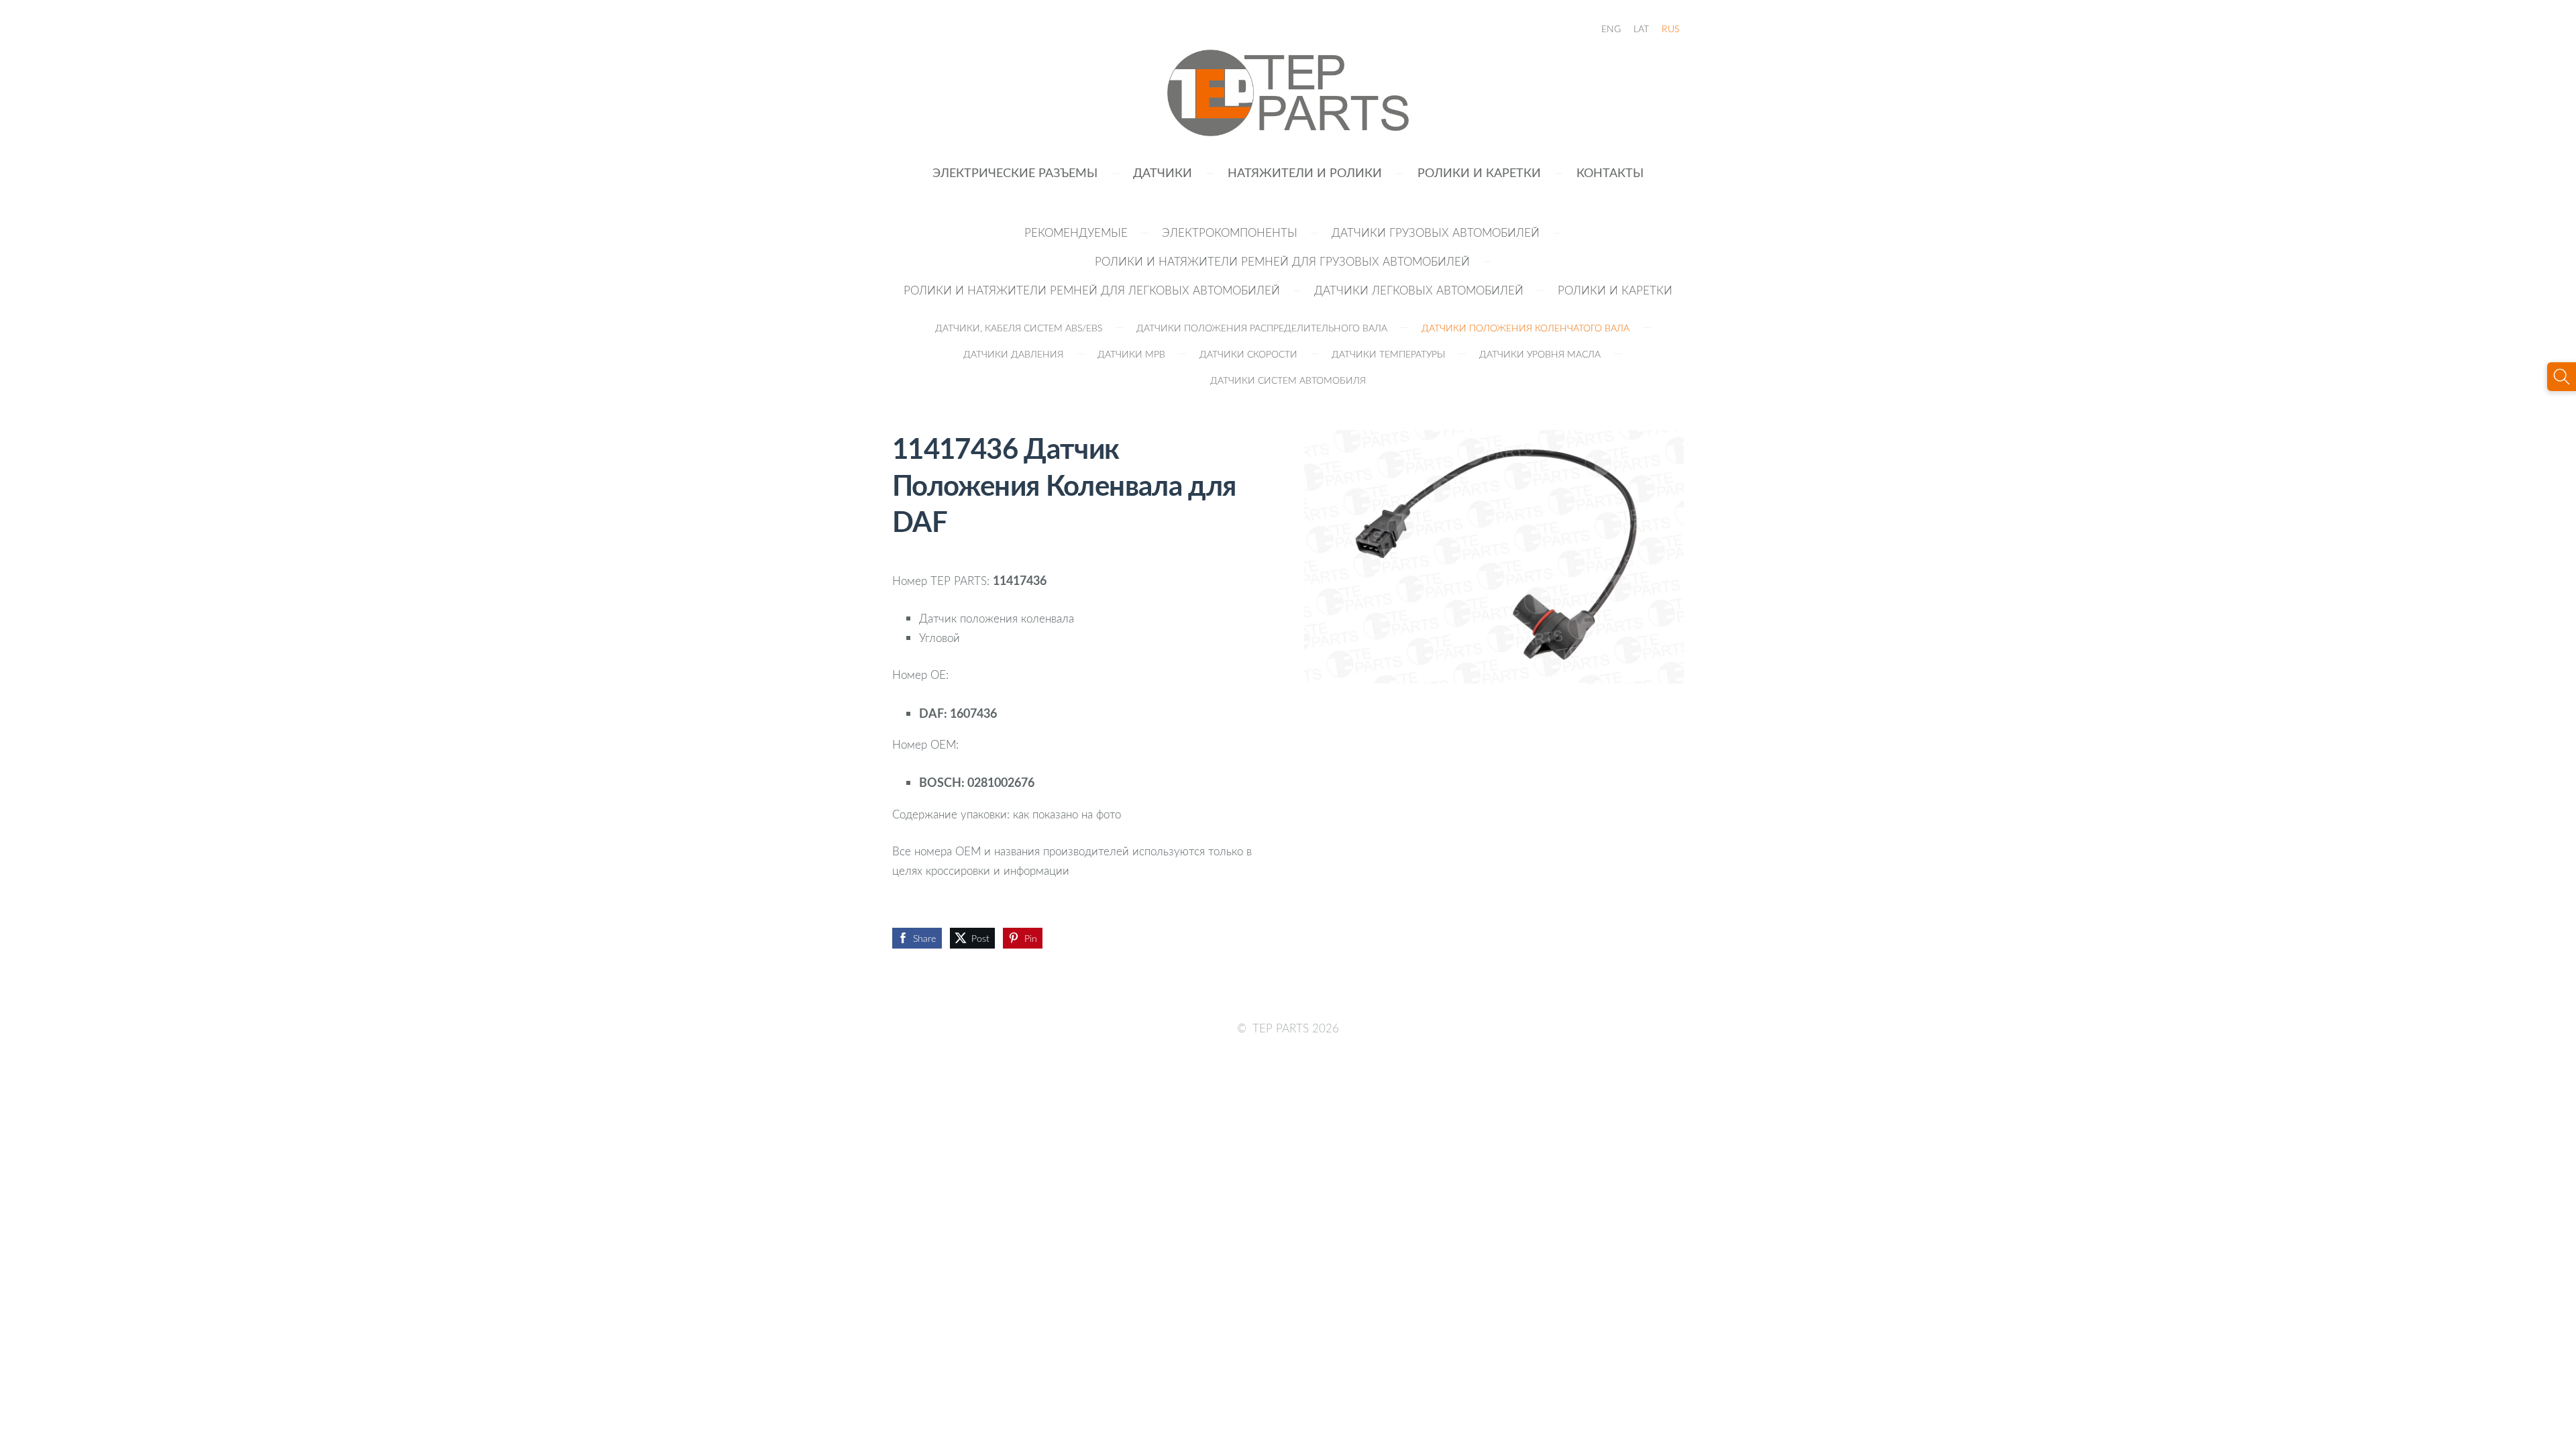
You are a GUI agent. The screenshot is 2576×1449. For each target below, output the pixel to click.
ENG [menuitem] (1611, 29)
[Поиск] (2562, 377)
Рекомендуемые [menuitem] (1076, 232)
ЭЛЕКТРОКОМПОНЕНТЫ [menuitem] (1230, 232)
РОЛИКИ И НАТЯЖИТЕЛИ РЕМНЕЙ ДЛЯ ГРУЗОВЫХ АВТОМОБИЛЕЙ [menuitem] (1282, 261)
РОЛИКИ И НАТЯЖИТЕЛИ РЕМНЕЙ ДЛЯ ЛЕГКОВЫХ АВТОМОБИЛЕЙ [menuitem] (1092, 290)
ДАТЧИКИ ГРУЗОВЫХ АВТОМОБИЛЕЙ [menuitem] (1436, 232)
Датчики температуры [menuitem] (1388, 354)
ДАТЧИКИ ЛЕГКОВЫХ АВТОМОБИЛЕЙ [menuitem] (1419, 290)
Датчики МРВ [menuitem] (1131, 354)
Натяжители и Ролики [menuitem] (1305, 172)
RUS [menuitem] (1670, 29)
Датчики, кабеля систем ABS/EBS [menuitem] (1019, 328)
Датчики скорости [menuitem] (1248, 354)
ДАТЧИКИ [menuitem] (1163, 172)
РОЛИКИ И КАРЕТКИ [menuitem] (1479, 172)
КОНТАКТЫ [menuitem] (1610, 172)
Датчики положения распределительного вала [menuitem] (1262, 328)
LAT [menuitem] (1641, 29)
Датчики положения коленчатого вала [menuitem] (1525, 328)
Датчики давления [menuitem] (1013, 354)
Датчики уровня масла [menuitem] (1540, 354)
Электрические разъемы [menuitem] (1015, 172)
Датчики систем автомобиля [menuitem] (1288, 380)
